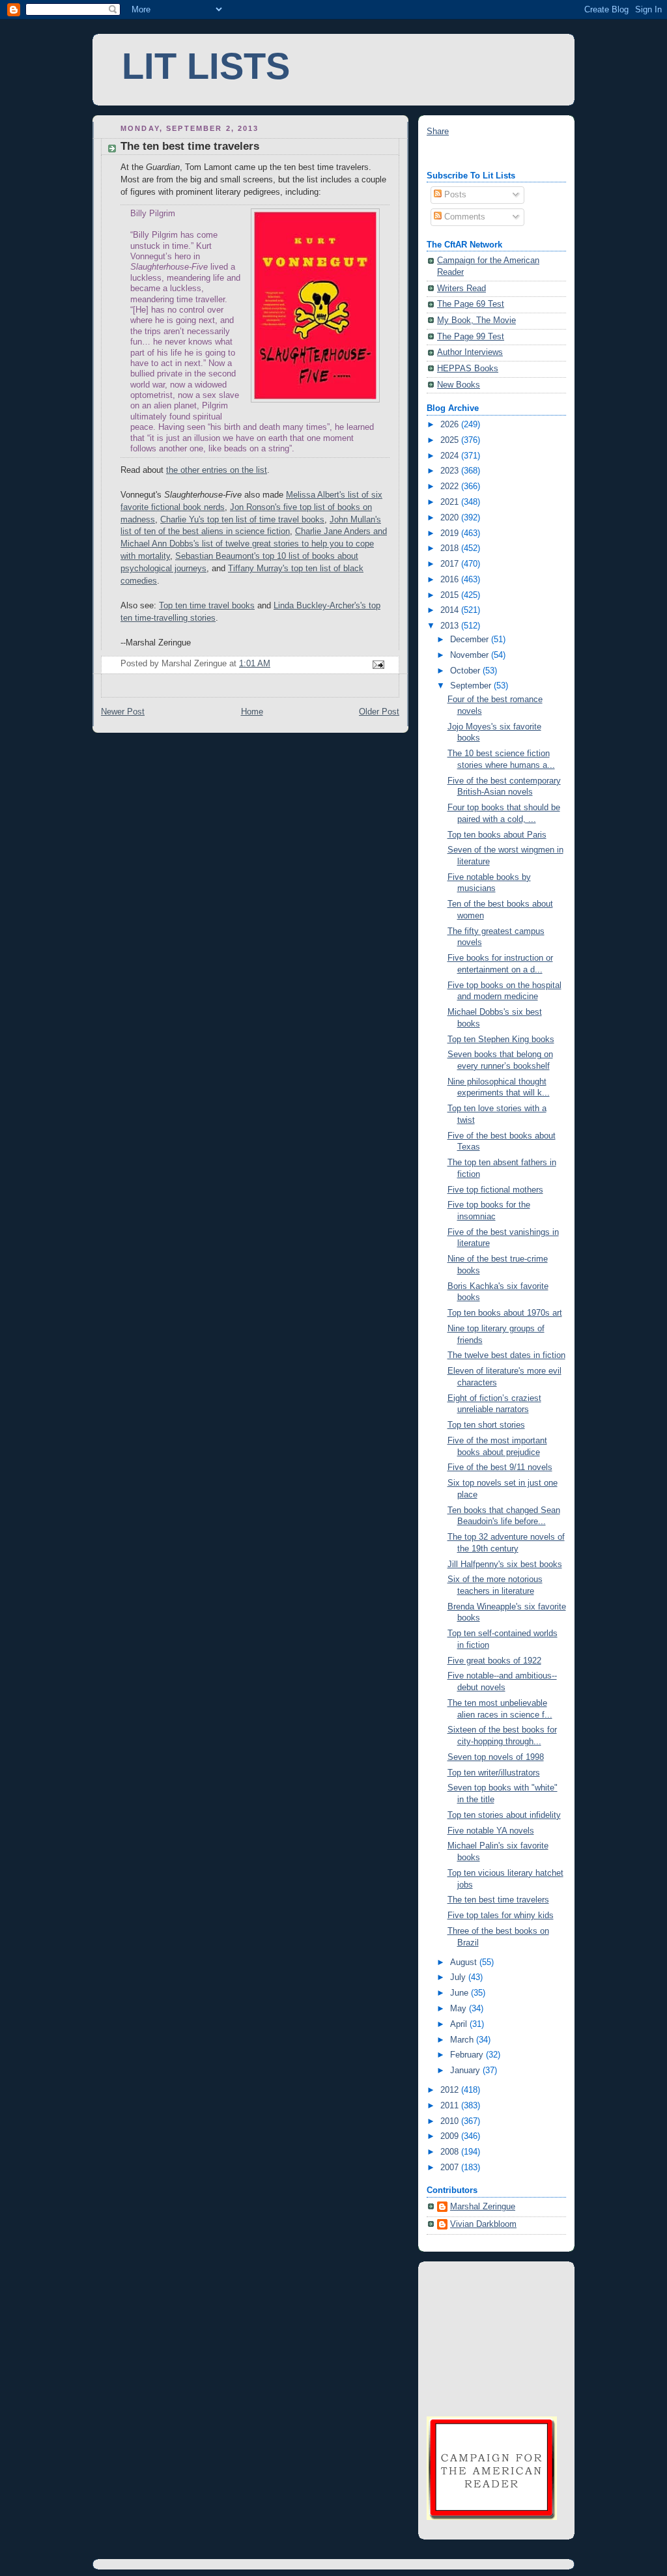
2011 (451, 2106)
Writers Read (461, 289)
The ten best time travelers (498, 1900)
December (471, 640)
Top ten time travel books (207, 606)
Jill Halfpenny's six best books (505, 1564)
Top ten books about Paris (497, 835)
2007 (451, 2168)
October (466, 671)
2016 (451, 580)
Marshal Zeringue (483, 2207)
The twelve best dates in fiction (506, 1355)
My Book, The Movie (476, 320)
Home (252, 712)
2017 (451, 564)
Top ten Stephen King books (501, 1040)
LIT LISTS (206, 66)
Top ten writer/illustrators (494, 1773)
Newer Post (123, 712)
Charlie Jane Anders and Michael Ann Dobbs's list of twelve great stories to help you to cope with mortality (254, 544)
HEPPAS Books (468, 369)
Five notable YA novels (491, 1831)
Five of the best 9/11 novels (500, 1467)
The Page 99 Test (471, 337)
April (460, 2024)
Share (438, 132)
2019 (451, 533)
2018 (451, 548)
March (463, 2040)
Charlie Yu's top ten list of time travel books (242, 520)
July (459, 1977)
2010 (451, 2121)
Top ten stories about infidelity (504, 1815)
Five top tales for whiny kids (501, 1916)
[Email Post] (378, 664)
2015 (451, 595)
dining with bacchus (464, 154)
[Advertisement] (492, 2337)
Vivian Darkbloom (483, 2224)
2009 (451, 2136)
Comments (463, 217)
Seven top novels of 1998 (496, 1757)
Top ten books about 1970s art (505, 1313)
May (460, 2009)
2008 (451, 2152)
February (468, 2055)
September (472, 686)
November (471, 655)
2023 (451, 471)
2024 (451, 456)
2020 (451, 518)
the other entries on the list (217, 470)
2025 (451, 440)
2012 (451, 2090)
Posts (454, 195)
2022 (451, 487)
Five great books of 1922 (494, 1661)
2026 (451, 425)
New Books (459, 385)
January (466, 2071)
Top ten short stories (486, 1425)
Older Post (379, 712)
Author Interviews (470, 352)
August (465, 1962)
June (461, 1993)
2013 (451, 626)
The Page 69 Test (471, 304)
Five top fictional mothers (495, 1190)
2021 (451, 502)
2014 (451, 610)
